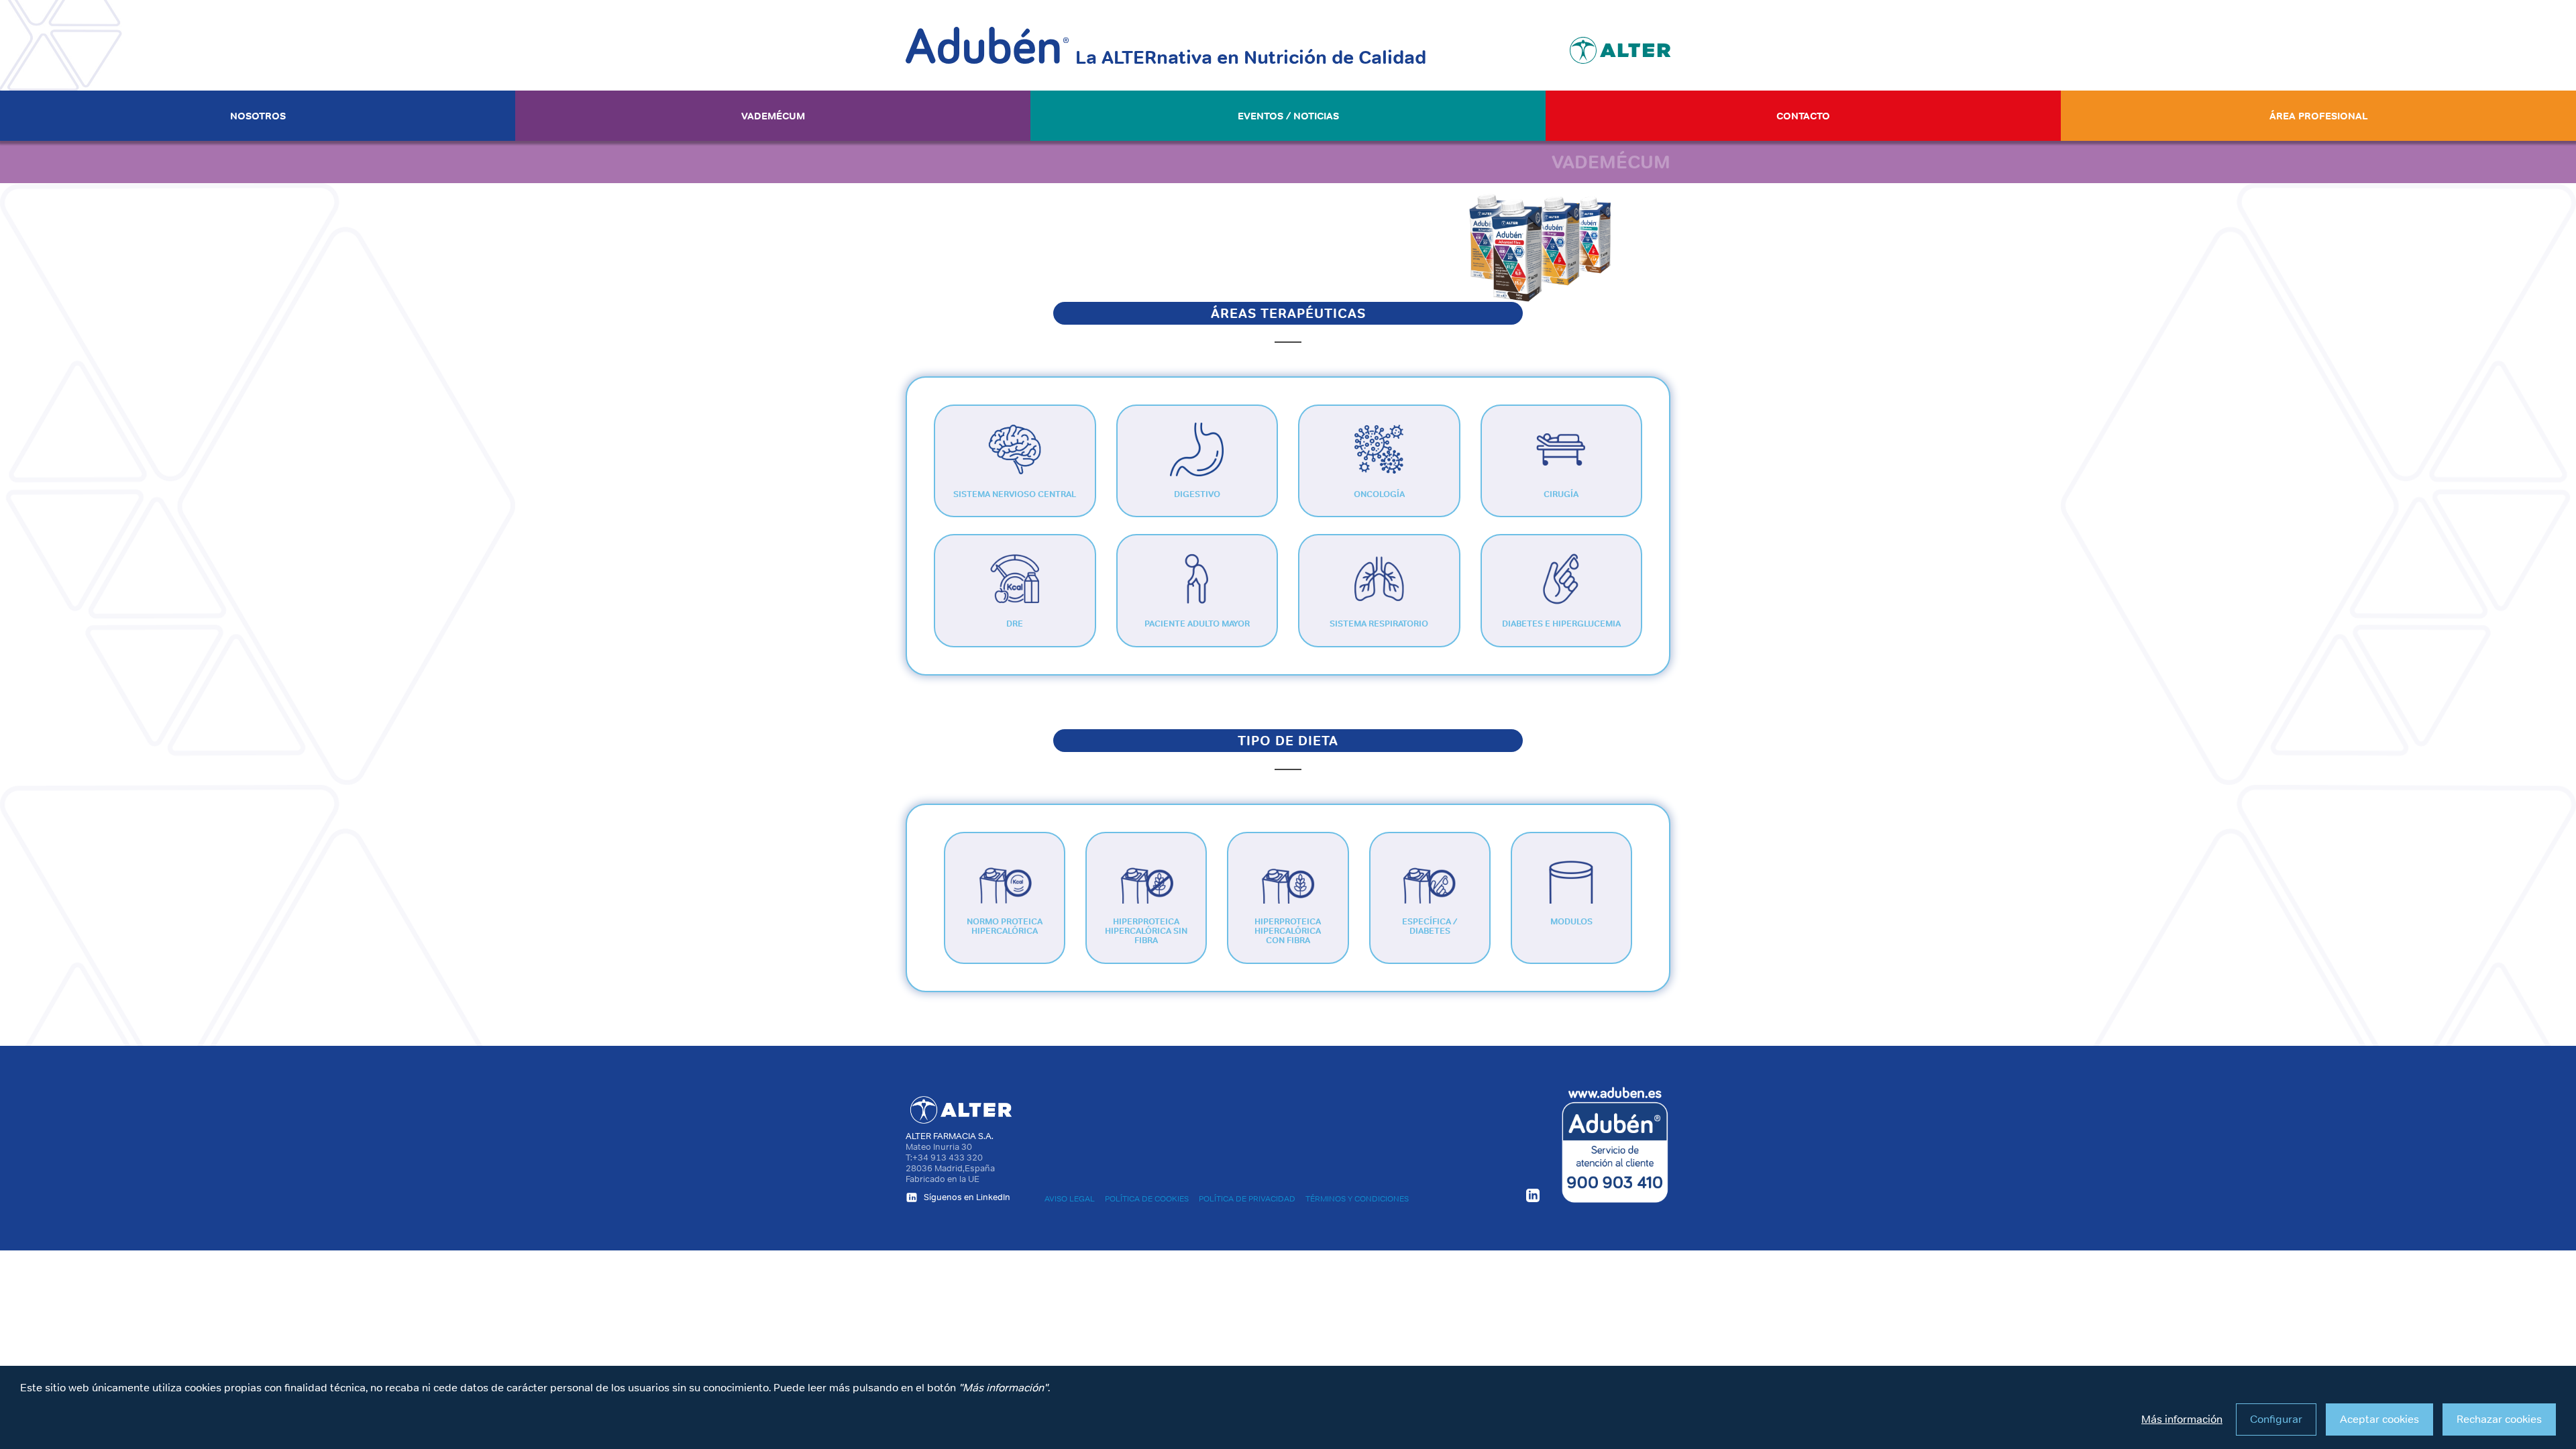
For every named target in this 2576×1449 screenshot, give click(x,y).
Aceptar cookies (2379, 1419)
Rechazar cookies (2499, 1419)
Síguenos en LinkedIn (966, 1197)
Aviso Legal (1070, 1199)
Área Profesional (2319, 116)
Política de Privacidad (1247, 1199)
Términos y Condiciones (1357, 1199)
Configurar (2276, 1419)
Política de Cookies (1147, 1199)
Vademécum (773, 116)
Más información (2182, 1419)
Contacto (1803, 116)
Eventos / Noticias (1288, 116)
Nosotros (258, 116)
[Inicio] (987, 45)
